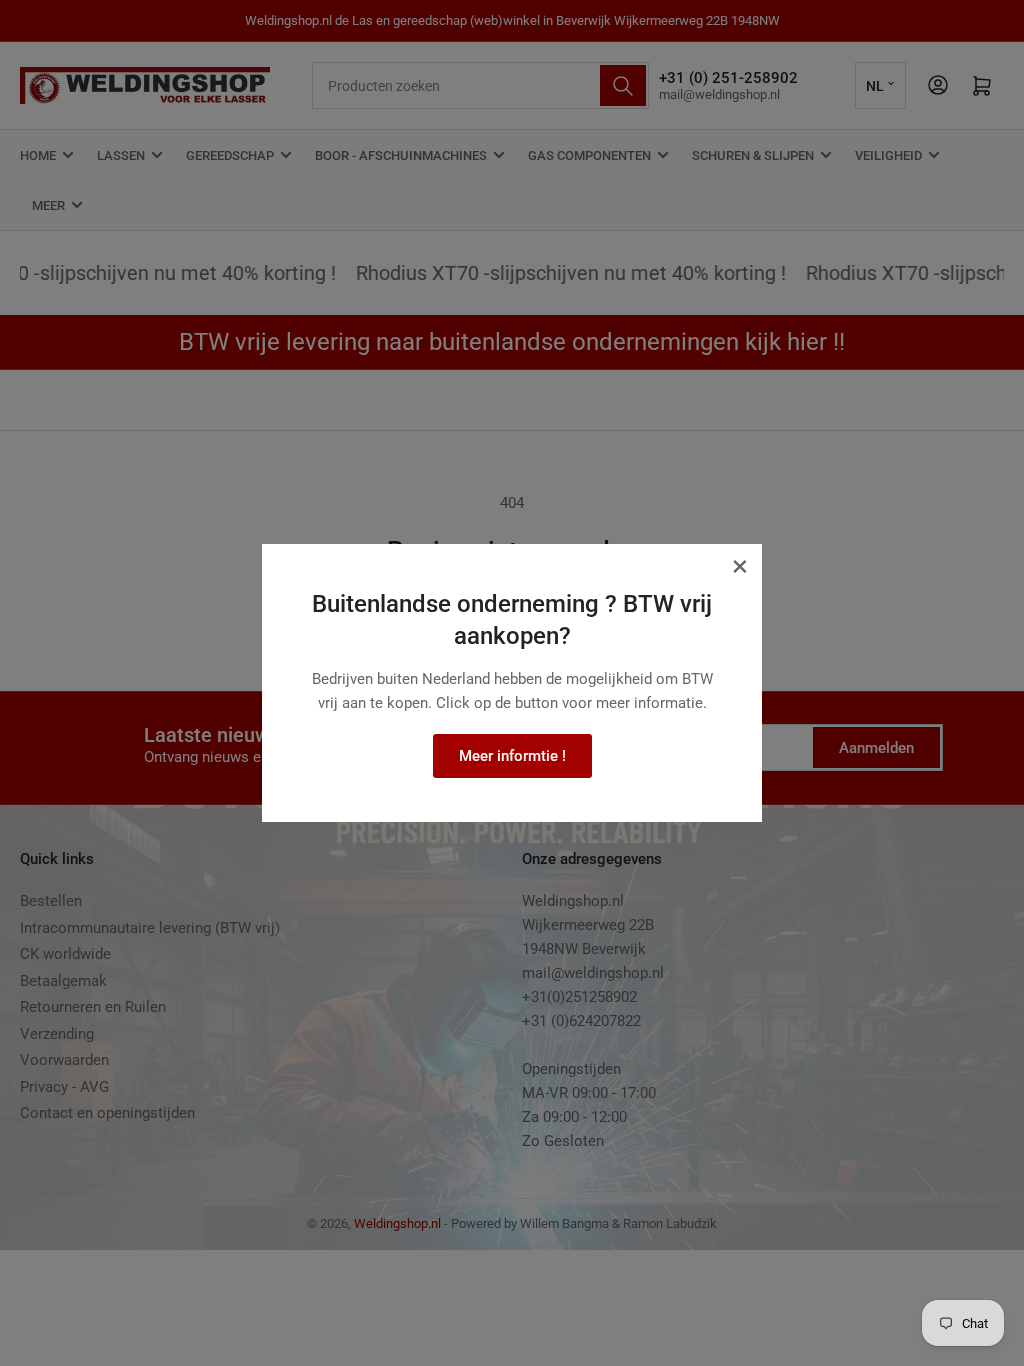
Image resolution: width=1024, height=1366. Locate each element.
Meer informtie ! (512, 756)
